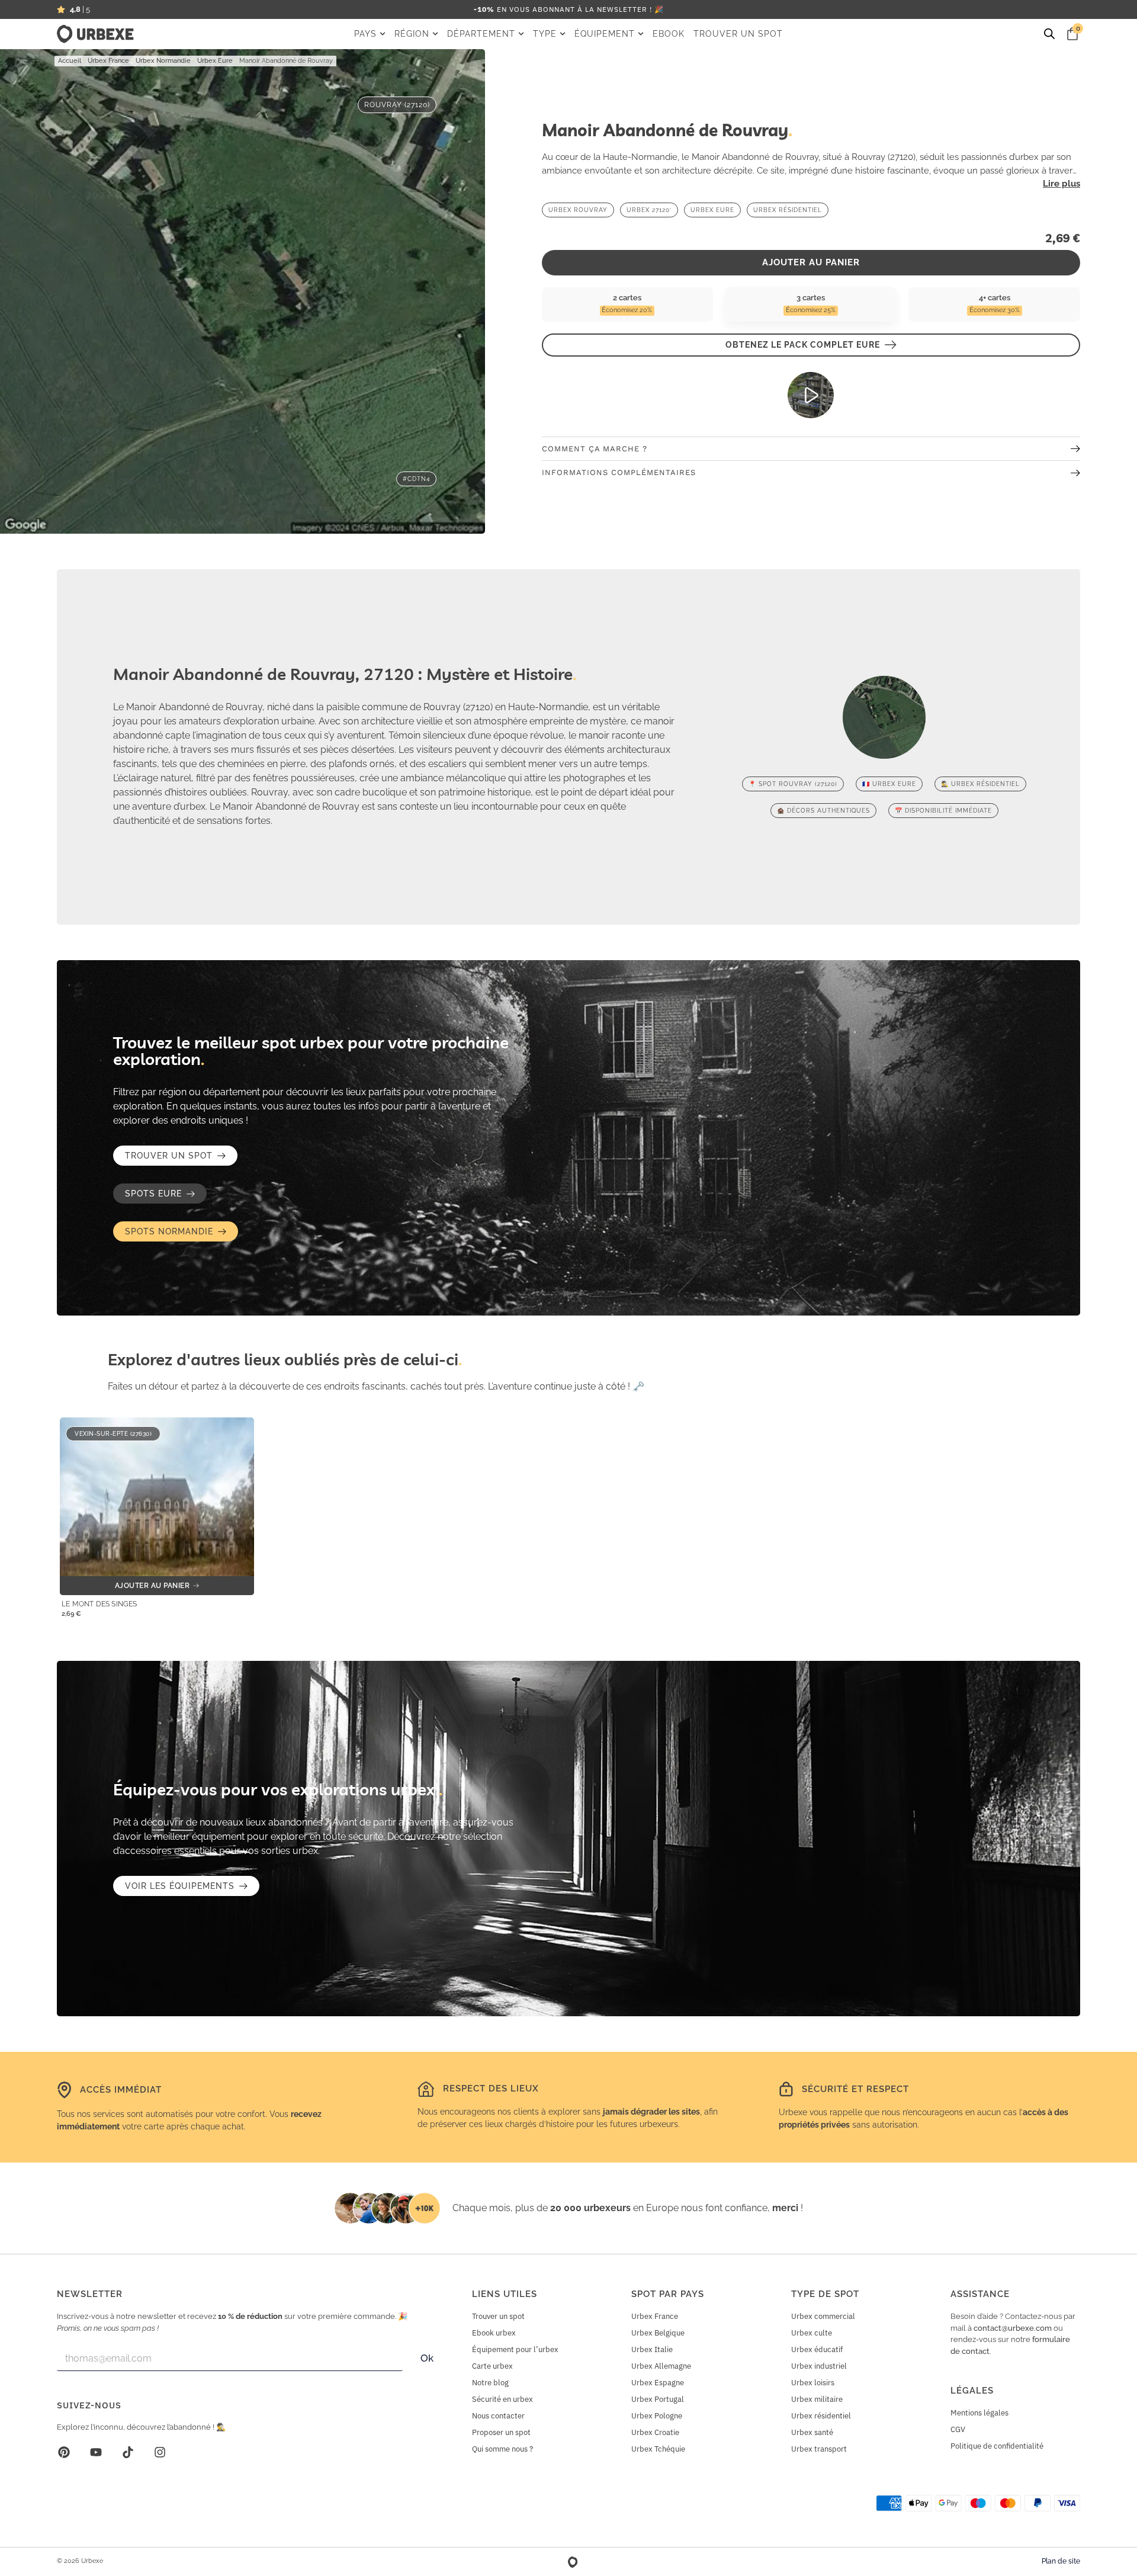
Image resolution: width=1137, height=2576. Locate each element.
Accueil (70, 61)
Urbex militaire (817, 2399)
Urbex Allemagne (661, 2366)
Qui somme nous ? (502, 2449)
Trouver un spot (498, 2316)
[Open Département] (521, 34)
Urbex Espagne (658, 2383)
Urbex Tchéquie (658, 2449)
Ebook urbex (494, 2333)
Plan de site (1061, 2561)
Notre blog (490, 2383)
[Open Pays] (383, 34)
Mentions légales (979, 2413)
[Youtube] (96, 2452)
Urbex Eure (215, 61)
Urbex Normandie (163, 61)
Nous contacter (498, 2416)
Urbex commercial (823, 2316)
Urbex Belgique (658, 2333)
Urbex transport (819, 2449)
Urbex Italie (652, 2349)
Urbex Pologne (657, 2416)
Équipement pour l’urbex (515, 2349)
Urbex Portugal (658, 2399)
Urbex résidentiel (821, 2416)
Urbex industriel (819, 2366)
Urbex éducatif (817, 2349)
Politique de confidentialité (997, 2446)
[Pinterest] (64, 2452)
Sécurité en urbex (502, 2399)
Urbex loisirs (813, 2383)
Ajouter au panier (811, 262)
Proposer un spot (501, 2432)
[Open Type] (563, 34)
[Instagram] (160, 2452)
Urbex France (108, 61)
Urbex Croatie (655, 2432)
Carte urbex (492, 2366)
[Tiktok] (128, 2452)
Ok (427, 2358)
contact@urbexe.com (1013, 2328)
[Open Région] (435, 34)
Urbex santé (812, 2432)
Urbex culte (812, 2333)
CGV (958, 2429)
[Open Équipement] (641, 34)
